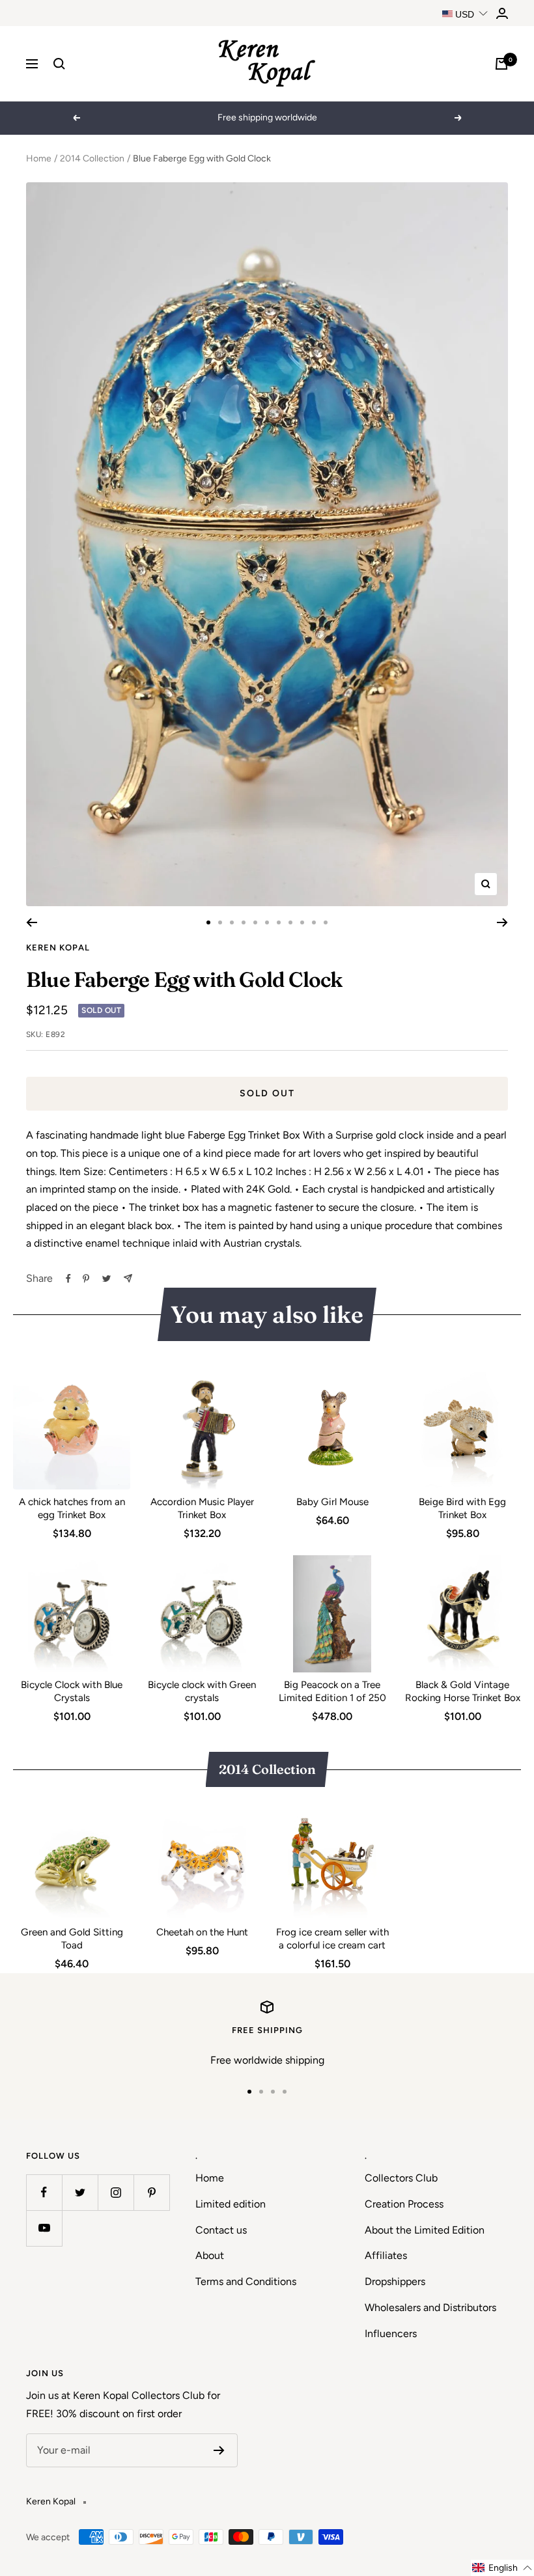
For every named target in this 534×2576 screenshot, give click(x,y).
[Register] (219, 2450)
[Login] (502, 13)
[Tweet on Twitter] (106, 1279)
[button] (502, 2568)
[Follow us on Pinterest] (151, 2192)
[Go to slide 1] (208, 922)
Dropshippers (395, 2281)
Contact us (221, 2230)
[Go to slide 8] (290, 922)
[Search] (59, 64)
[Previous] (32, 922)
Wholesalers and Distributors (430, 2307)
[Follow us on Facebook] (44, 2192)
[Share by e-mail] (128, 1278)
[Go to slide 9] (302, 922)
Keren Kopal (58, 948)
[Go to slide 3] (232, 922)
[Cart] (501, 64)
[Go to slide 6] (267, 922)
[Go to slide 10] (314, 922)
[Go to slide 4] (244, 922)
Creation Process (404, 2204)
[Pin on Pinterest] (86, 1279)
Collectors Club (401, 2178)
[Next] (502, 922)
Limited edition (231, 2204)
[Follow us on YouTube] (44, 2228)
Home (39, 159)
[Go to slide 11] (326, 922)
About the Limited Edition (425, 2230)
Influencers (391, 2334)
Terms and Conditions (246, 2281)
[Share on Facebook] (68, 1279)
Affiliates (386, 2255)
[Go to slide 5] (255, 922)
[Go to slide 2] (220, 922)
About (210, 2255)
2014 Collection (92, 159)
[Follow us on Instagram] (116, 2192)
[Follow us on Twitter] (80, 2192)
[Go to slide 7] (279, 922)
